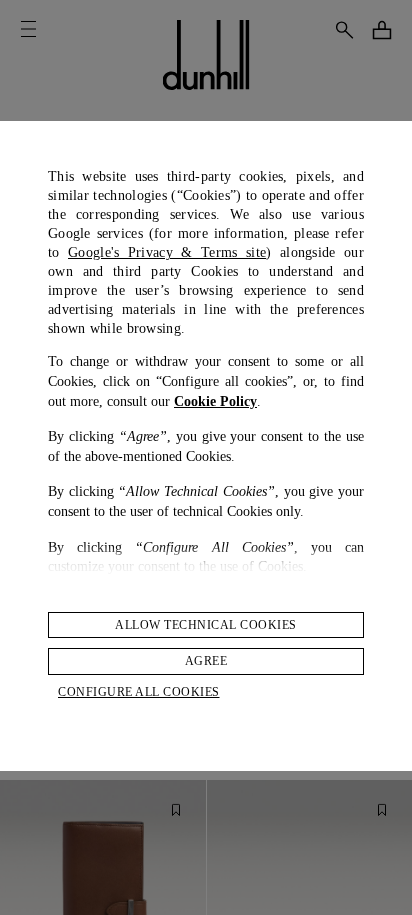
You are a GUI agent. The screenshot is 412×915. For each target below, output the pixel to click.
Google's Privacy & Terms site (167, 252)
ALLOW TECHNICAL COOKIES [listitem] (206, 625)
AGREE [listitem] (206, 661)
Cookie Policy (215, 401)
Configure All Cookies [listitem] (139, 692)
